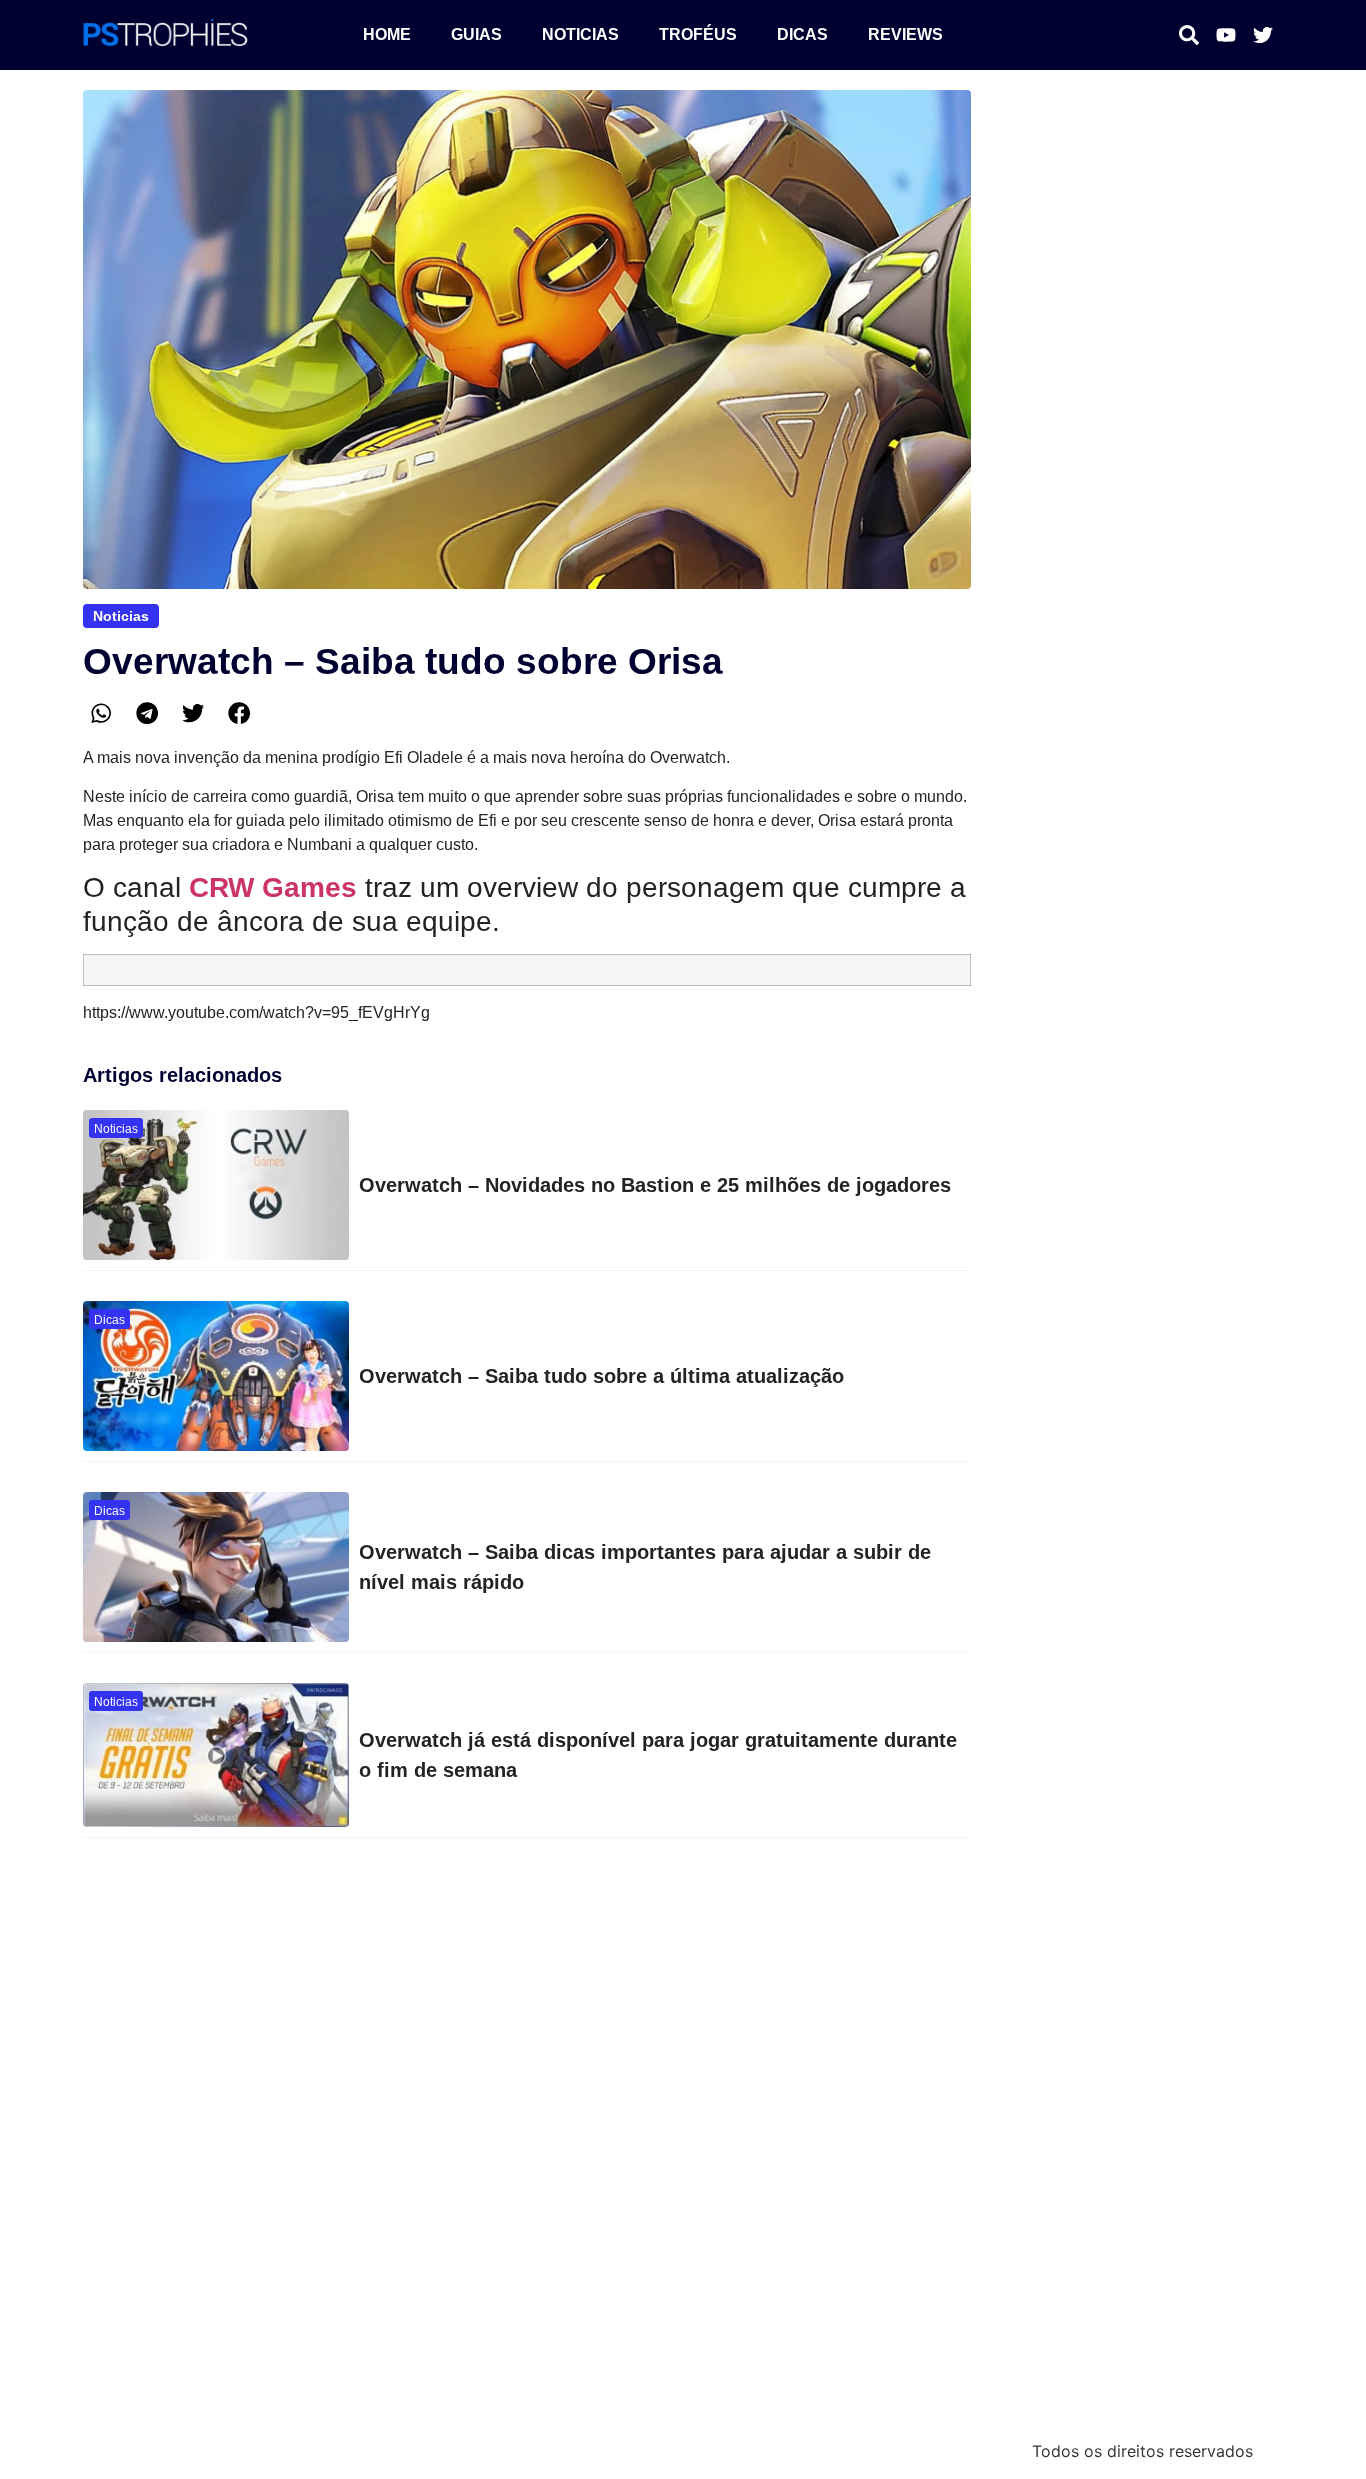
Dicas (802, 34)
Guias (476, 34)
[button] (101, 713)
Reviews (905, 34)
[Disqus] (527, 2147)
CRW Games (273, 887)
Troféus (698, 34)
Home (387, 34)
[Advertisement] (1141, 215)
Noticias (580, 34)
